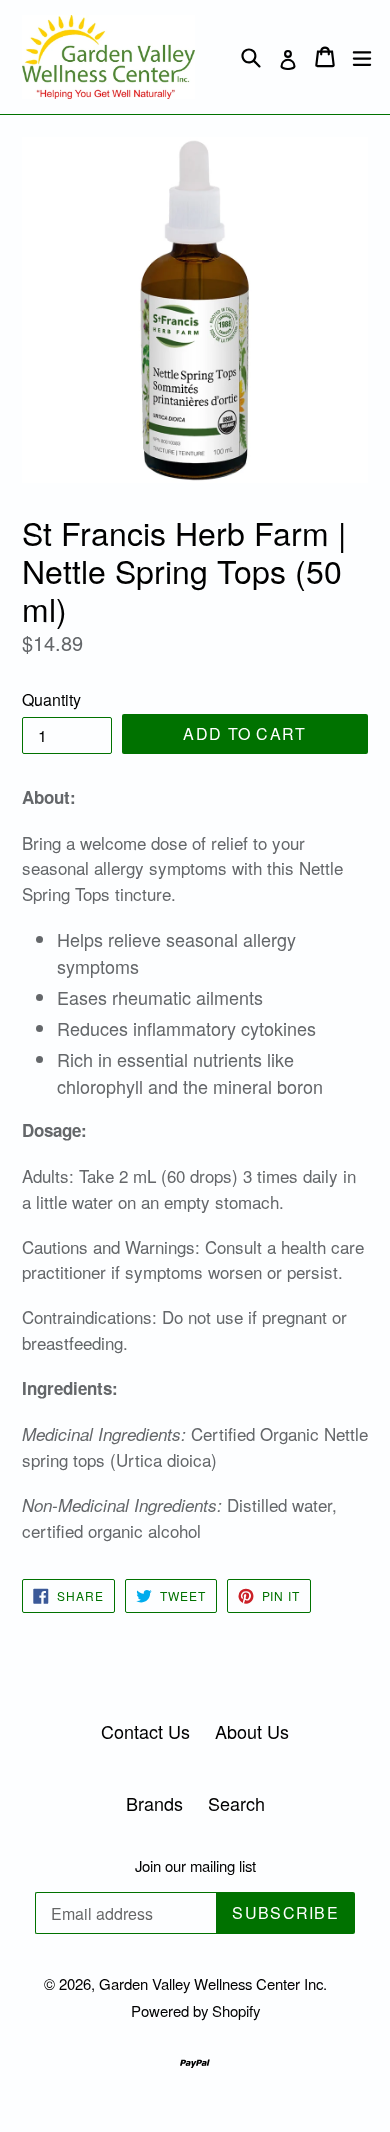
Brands (154, 1803)
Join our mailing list (195, 1866)
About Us (252, 1731)
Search (236, 1803)
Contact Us (145, 1731)
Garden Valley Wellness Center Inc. (213, 1983)
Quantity (51, 699)
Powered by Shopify (195, 2010)
